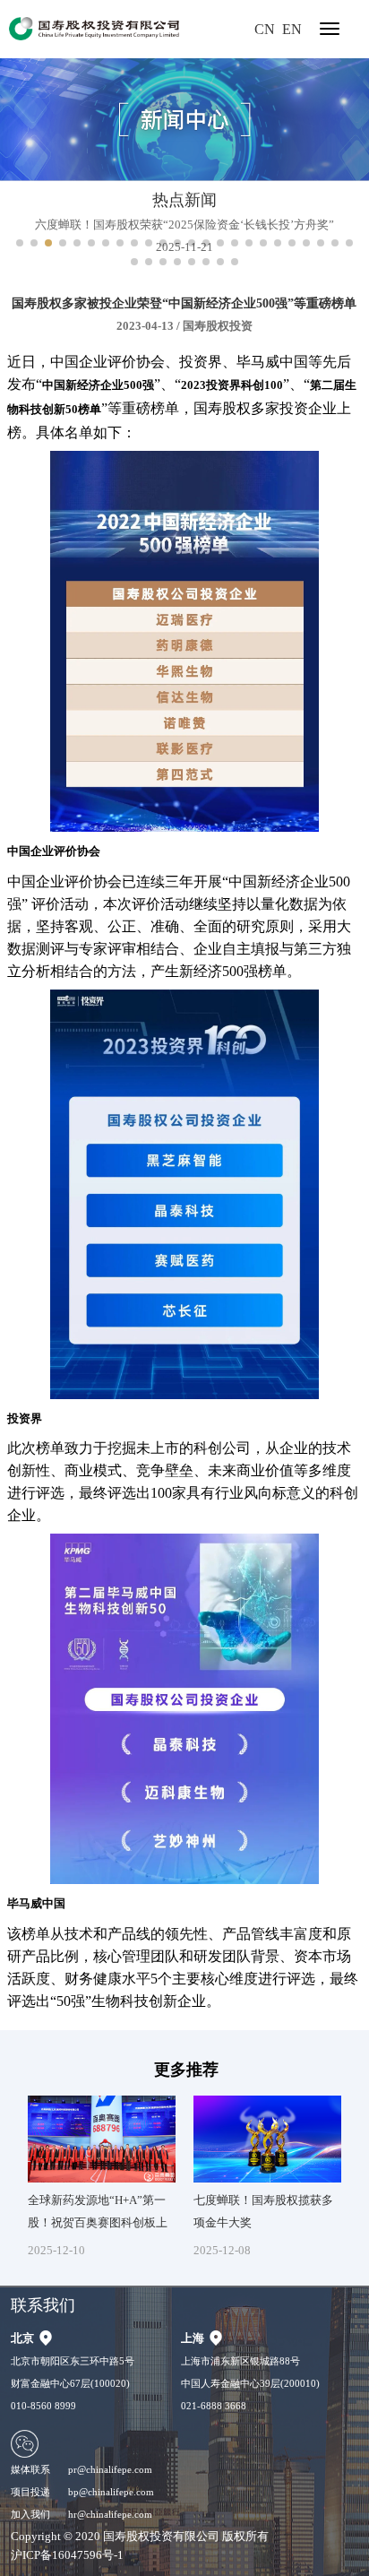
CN (265, 29)
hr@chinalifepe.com (110, 2514)
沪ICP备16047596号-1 (67, 2555)
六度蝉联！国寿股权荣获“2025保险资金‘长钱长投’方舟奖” (184, 225)
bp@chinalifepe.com (111, 2492)
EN (292, 29)
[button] (20, 243)
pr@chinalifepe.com (110, 2469)
